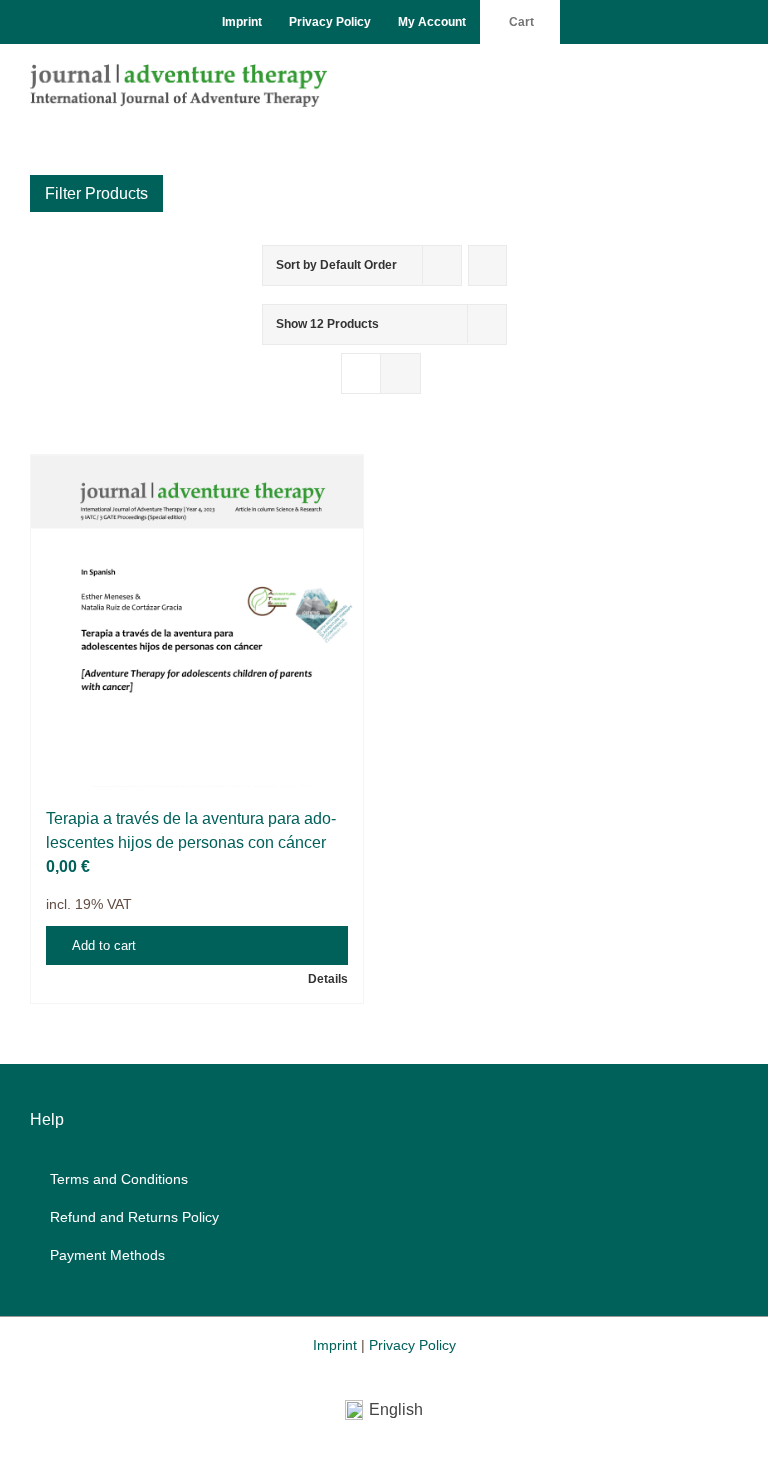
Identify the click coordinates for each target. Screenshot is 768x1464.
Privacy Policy (412, 1345)
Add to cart (104, 945)
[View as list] (400, 373)
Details (328, 979)
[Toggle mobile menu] (730, 74)
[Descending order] (487, 265)
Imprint (335, 1345)
